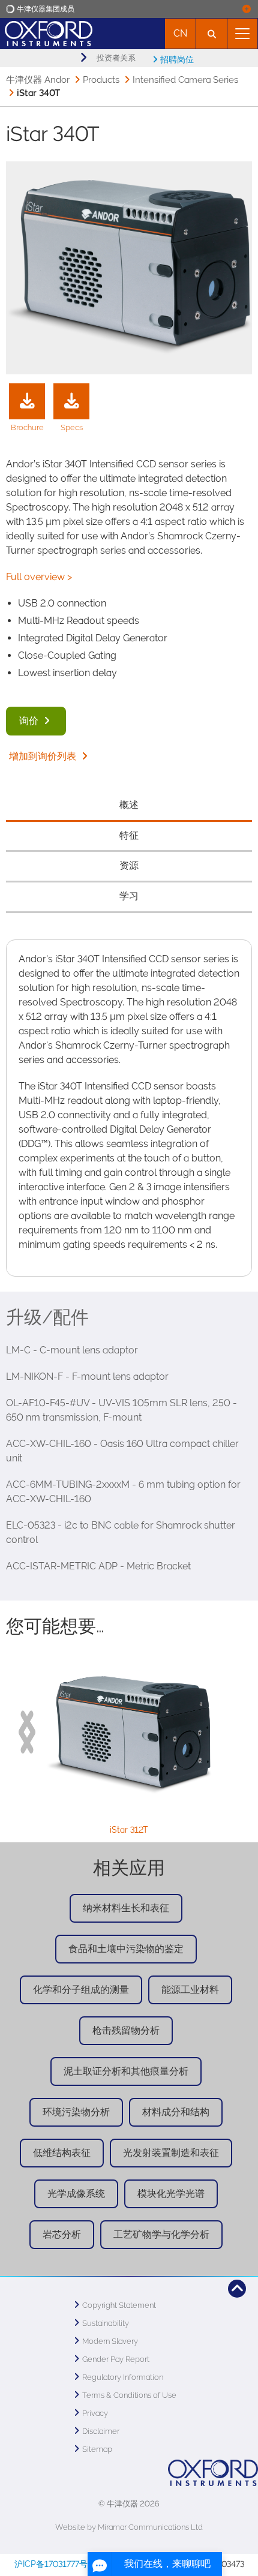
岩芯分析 (62, 2234)
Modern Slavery (110, 2341)
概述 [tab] (129, 805)
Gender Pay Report (116, 2359)
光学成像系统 (76, 2194)
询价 (30, 721)
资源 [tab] (129, 865)
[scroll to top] (237, 2289)
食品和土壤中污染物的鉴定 (126, 1949)
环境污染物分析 (76, 2112)
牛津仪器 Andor (38, 80)
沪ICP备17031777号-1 (55, 2564)
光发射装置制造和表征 (171, 2153)
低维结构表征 (62, 2153)
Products (101, 80)
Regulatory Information (123, 2377)
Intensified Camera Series (185, 80)
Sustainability (106, 2323)
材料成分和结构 (176, 2112)
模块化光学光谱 (171, 2194)
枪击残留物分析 (126, 2030)
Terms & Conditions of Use (129, 2395)
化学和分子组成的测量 (81, 1990)
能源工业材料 (190, 1990)
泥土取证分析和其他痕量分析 (126, 2071)
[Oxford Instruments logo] (46, 32)
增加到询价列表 (44, 756)
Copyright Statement (119, 2305)
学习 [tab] (129, 896)
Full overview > (39, 577)
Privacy (95, 2413)
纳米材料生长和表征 (126, 1908)
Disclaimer (101, 2431)
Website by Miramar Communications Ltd (129, 2527)
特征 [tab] (129, 835)
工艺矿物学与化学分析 (161, 2234)
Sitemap (97, 2449)
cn (180, 33)
